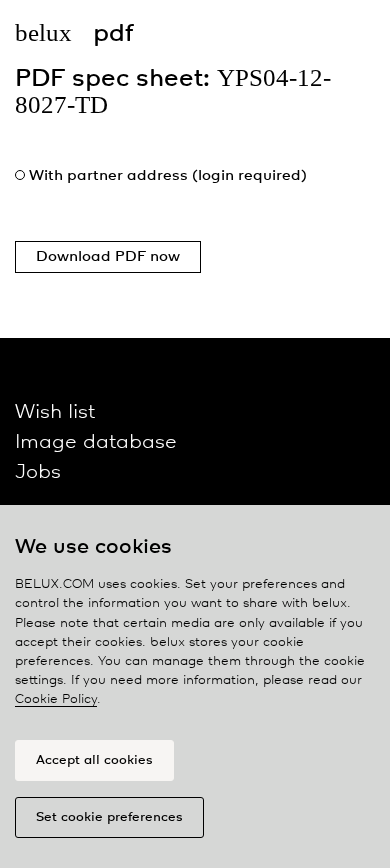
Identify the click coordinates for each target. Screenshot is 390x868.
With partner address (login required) (168, 176)
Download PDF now (108, 257)
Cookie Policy (56, 699)
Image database (96, 442)
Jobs (38, 472)
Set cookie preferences (109, 817)
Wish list (55, 412)
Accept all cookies (94, 760)
